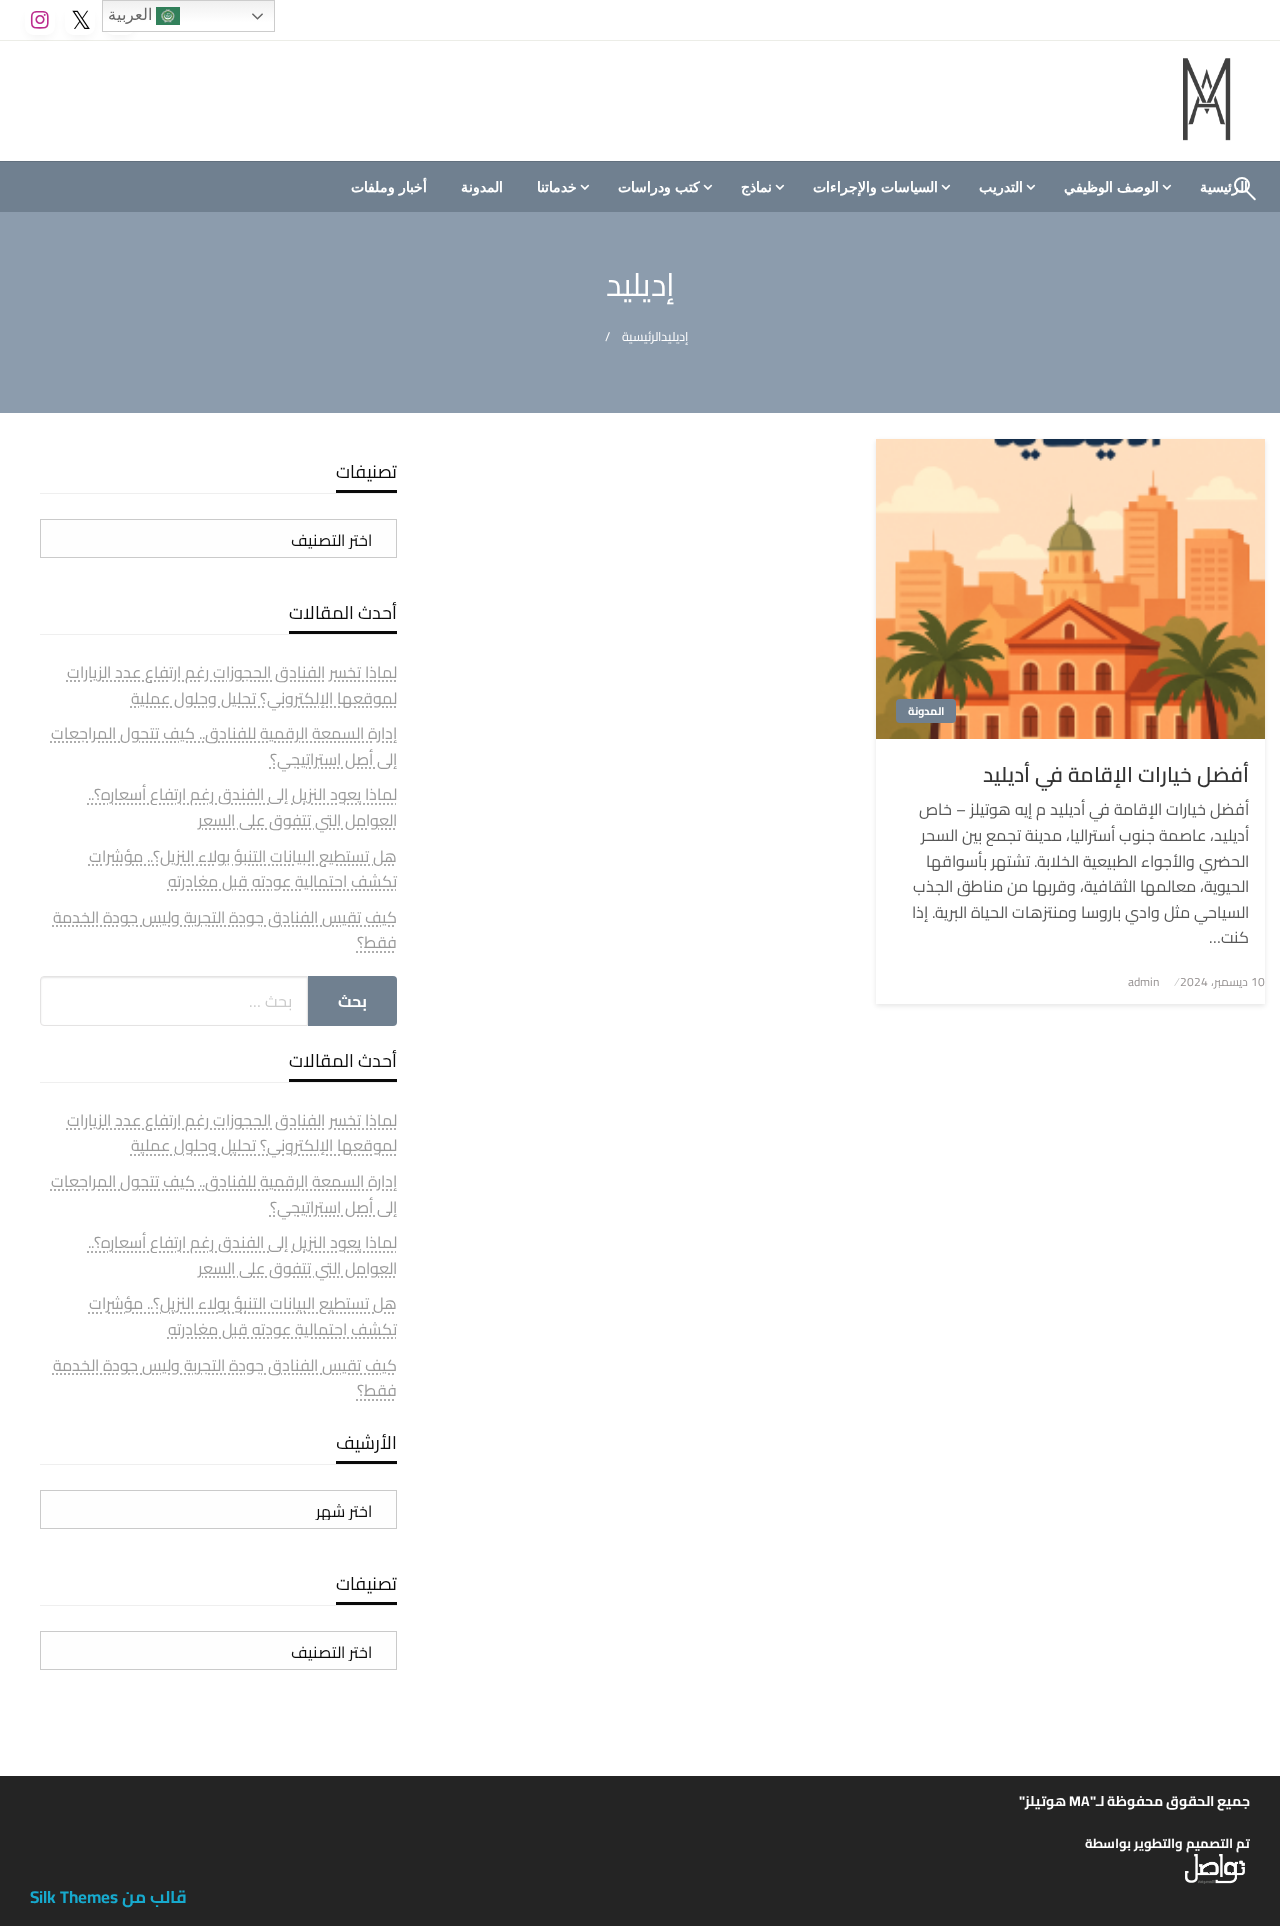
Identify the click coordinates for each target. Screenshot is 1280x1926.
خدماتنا (557, 187)
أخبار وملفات (389, 187)
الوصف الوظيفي (1111, 187)
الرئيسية (641, 336)
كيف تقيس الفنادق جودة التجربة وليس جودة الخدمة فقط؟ (225, 930)
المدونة (482, 187)
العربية (132, 14)
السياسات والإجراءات (875, 187)
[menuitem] (1115, 187)
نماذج (756, 187)
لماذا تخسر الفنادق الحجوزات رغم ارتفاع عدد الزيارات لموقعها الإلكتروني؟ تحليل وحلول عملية (232, 685)
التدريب (1001, 187)
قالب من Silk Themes (108, 1897)
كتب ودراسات (659, 187)
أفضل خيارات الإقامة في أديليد (1116, 774)
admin (1143, 981)
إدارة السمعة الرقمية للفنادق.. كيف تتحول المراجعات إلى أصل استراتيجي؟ (224, 746)
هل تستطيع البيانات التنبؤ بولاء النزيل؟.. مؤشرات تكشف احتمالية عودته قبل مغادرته (243, 869)
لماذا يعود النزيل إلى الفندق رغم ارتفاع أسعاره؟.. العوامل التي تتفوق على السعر (242, 807)
